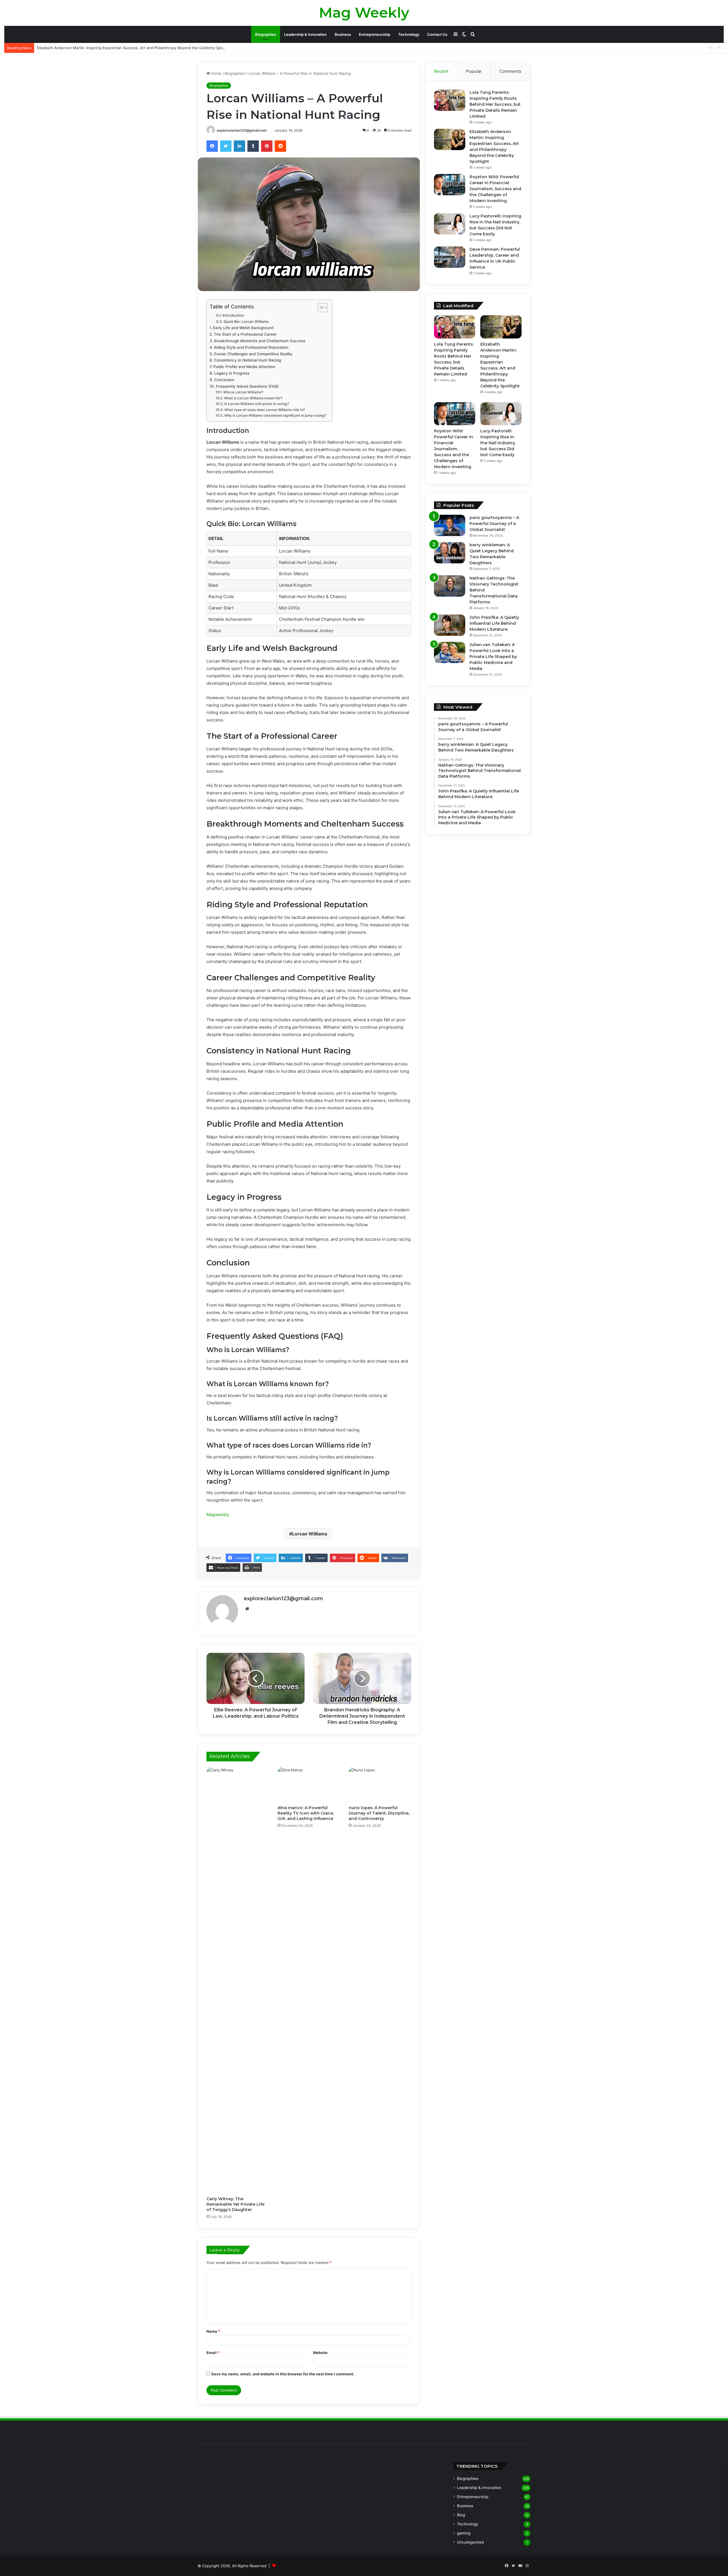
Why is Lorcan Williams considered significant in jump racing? (275, 415)
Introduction (233, 315)
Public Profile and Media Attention (244, 367)
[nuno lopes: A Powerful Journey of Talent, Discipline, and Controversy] (380, 1785)
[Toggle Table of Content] (320, 308)
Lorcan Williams (310, 1534)
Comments (510, 71)
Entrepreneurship (375, 34)
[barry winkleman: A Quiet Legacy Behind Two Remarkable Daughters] (450, 553)
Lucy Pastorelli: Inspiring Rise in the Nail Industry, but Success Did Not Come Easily (498, 443)
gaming (464, 2533)
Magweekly (218, 1515)
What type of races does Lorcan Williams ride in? (264, 410)
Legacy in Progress (232, 373)
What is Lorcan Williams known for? (253, 398)
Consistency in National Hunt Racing (248, 360)
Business (343, 34)
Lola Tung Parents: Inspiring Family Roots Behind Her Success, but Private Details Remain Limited (495, 104)
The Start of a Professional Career (245, 334)
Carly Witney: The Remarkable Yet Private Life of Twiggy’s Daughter (235, 2204)
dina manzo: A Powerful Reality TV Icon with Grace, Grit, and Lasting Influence (306, 1813)
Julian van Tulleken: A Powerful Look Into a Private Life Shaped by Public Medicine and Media (493, 657)
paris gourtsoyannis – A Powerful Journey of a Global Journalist (494, 524)
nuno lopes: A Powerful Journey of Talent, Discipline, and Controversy (379, 1813)
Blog (461, 2515)
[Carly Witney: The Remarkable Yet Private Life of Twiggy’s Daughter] (238, 1980)
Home (216, 73)
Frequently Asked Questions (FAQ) (247, 386)
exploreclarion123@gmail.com (242, 130)
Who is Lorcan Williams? (243, 392)
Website (320, 2353)
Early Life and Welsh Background (243, 328)
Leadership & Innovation (305, 34)
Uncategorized (470, 2542)
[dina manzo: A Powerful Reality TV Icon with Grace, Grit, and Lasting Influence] (309, 1785)
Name (213, 2331)
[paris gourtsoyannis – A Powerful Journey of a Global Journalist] (450, 525)
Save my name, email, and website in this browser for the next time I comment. (283, 2374)
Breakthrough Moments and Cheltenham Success (260, 341)
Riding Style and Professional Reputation (251, 347)
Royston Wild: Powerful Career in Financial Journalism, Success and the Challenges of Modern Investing (495, 189)
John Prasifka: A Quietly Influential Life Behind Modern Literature (494, 623)
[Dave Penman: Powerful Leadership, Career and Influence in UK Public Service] (450, 257)
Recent (441, 71)
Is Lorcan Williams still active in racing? (257, 404)
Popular (474, 71)
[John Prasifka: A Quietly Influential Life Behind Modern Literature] (450, 625)
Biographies (266, 34)
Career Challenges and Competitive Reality (253, 354)
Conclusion (224, 380)
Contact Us (437, 34)
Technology (409, 34)
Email (213, 2353)
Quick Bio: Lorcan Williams (246, 322)
